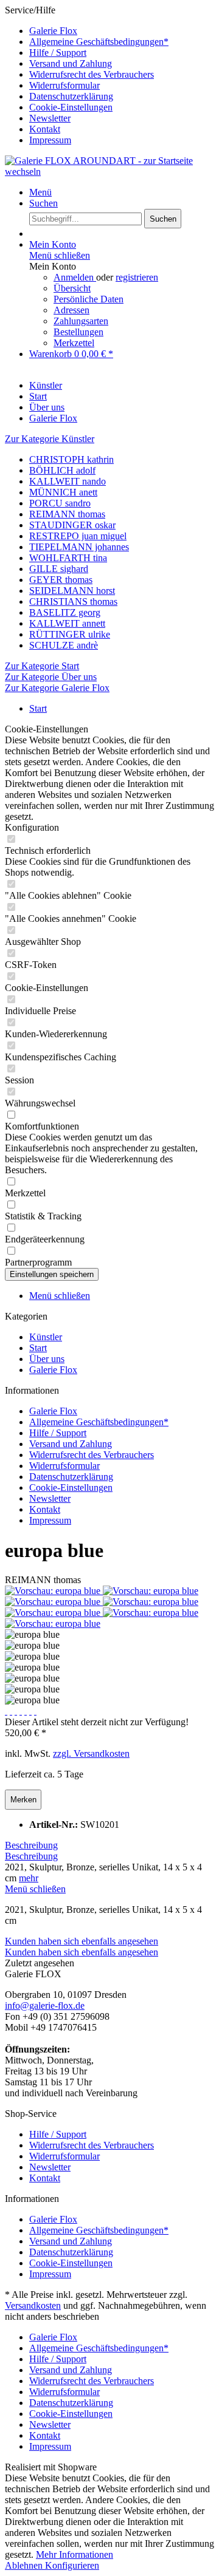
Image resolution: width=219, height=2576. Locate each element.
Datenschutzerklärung (71, 96)
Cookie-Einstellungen (71, 107)
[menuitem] (122, 31)
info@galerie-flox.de (45, 2005)
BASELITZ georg (65, 612)
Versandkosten (33, 2305)
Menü (40, 192)
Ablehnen (25, 2565)
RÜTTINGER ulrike (70, 634)
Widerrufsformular (64, 85)
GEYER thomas (61, 580)
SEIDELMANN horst (72, 591)
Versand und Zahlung (71, 63)
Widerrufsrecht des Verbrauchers (92, 74)
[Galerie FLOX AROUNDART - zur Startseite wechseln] (109, 172)
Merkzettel (74, 343)
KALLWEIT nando (68, 481)
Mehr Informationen (75, 2554)
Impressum (50, 140)
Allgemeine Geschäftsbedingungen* (99, 42)
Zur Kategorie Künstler (50, 439)
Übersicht (72, 288)
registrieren (137, 277)
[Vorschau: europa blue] (54, 1591)
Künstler (46, 1337)
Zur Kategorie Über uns (51, 677)
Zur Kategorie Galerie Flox (57, 688)
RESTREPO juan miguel (78, 536)
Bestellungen (78, 332)
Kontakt (45, 129)
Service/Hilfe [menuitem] (87, 75)
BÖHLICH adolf (62, 470)
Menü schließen (60, 255)
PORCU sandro (60, 503)
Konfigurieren (72, 2565)
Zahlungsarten (81, 321)
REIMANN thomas (67, 514)
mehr (29, 1878)
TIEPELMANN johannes (79, 547)
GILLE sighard (59, 569)
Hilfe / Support (58, 53)
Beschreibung (31, 1845)
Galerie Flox (53, 31)
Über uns (47, 1359)
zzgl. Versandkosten (91, 1753)
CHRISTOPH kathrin (71, 459)
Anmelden (75, 277)
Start (38, 1348)
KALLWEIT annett (67, 623)
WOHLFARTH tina (68, 558)
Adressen (71, 310)
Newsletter (50, 118)
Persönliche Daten (89, 299)
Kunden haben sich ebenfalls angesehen (82, 1941)
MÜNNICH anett (63, 492)
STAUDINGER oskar (72, 525)
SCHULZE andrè (64, 645)
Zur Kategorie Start (42, 666)
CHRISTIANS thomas (73, 601)
